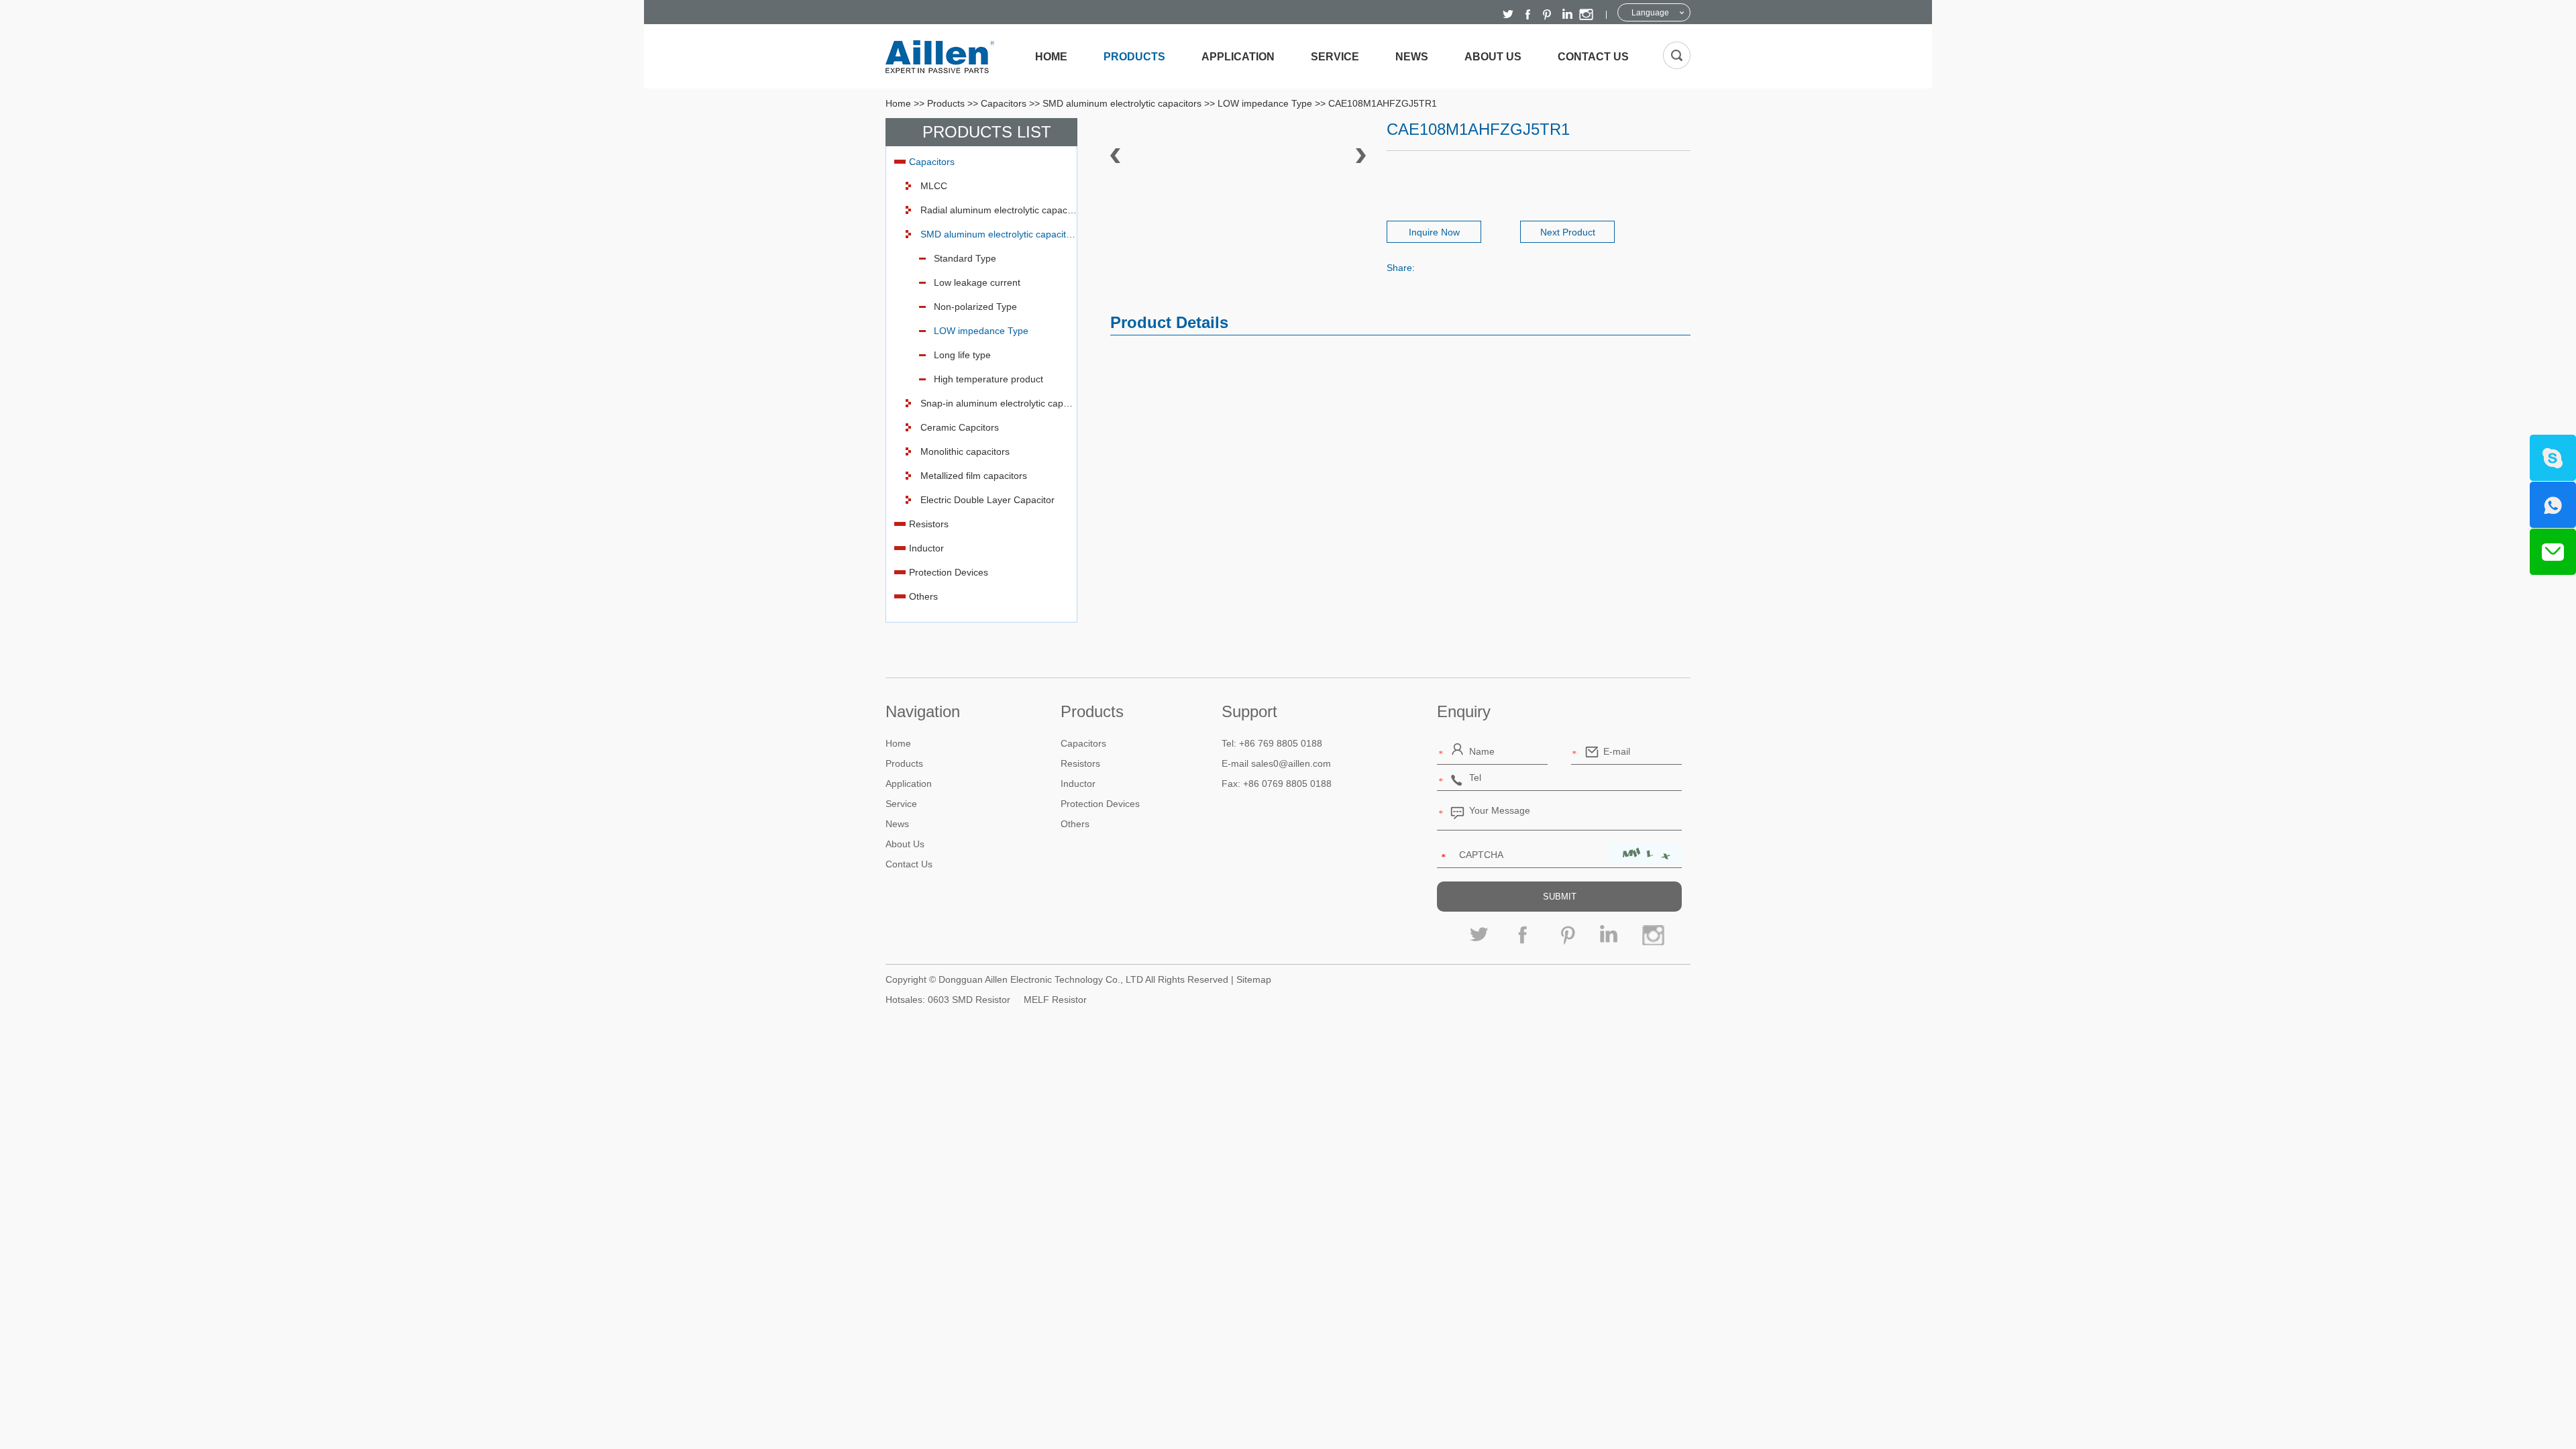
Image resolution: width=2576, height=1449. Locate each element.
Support (1249, 711)
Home (1051, 57)
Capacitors (1004, 103)
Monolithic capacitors (965, 451)
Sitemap (1254, 979)
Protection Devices (949, 572)
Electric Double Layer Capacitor (987, 500)
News (1412, 57)
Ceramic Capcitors (960, 427)
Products (1134, 57)
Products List (987, 132)
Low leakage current (977, 282)
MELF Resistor (1055, 1000)
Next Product (1568, 232)
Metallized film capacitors (974, 476)
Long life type (962, 355)
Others (923, 596)
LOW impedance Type (1265, 103)
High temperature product (988, 379)
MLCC (934, 186)
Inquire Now (1434, 232)
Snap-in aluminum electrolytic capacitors (999, 403)
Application (1238, 57)
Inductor (926, 548)
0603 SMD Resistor (969, 1000)
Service (1335, 57)
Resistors (929, 524)
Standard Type (965, 258)
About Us (1493, 57)
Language (1650, 13)
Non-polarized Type (975, 307)
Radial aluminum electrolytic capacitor (999, 210)
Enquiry (1464, 711)
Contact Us (1593, 57)
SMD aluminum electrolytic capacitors (1122, 103)
